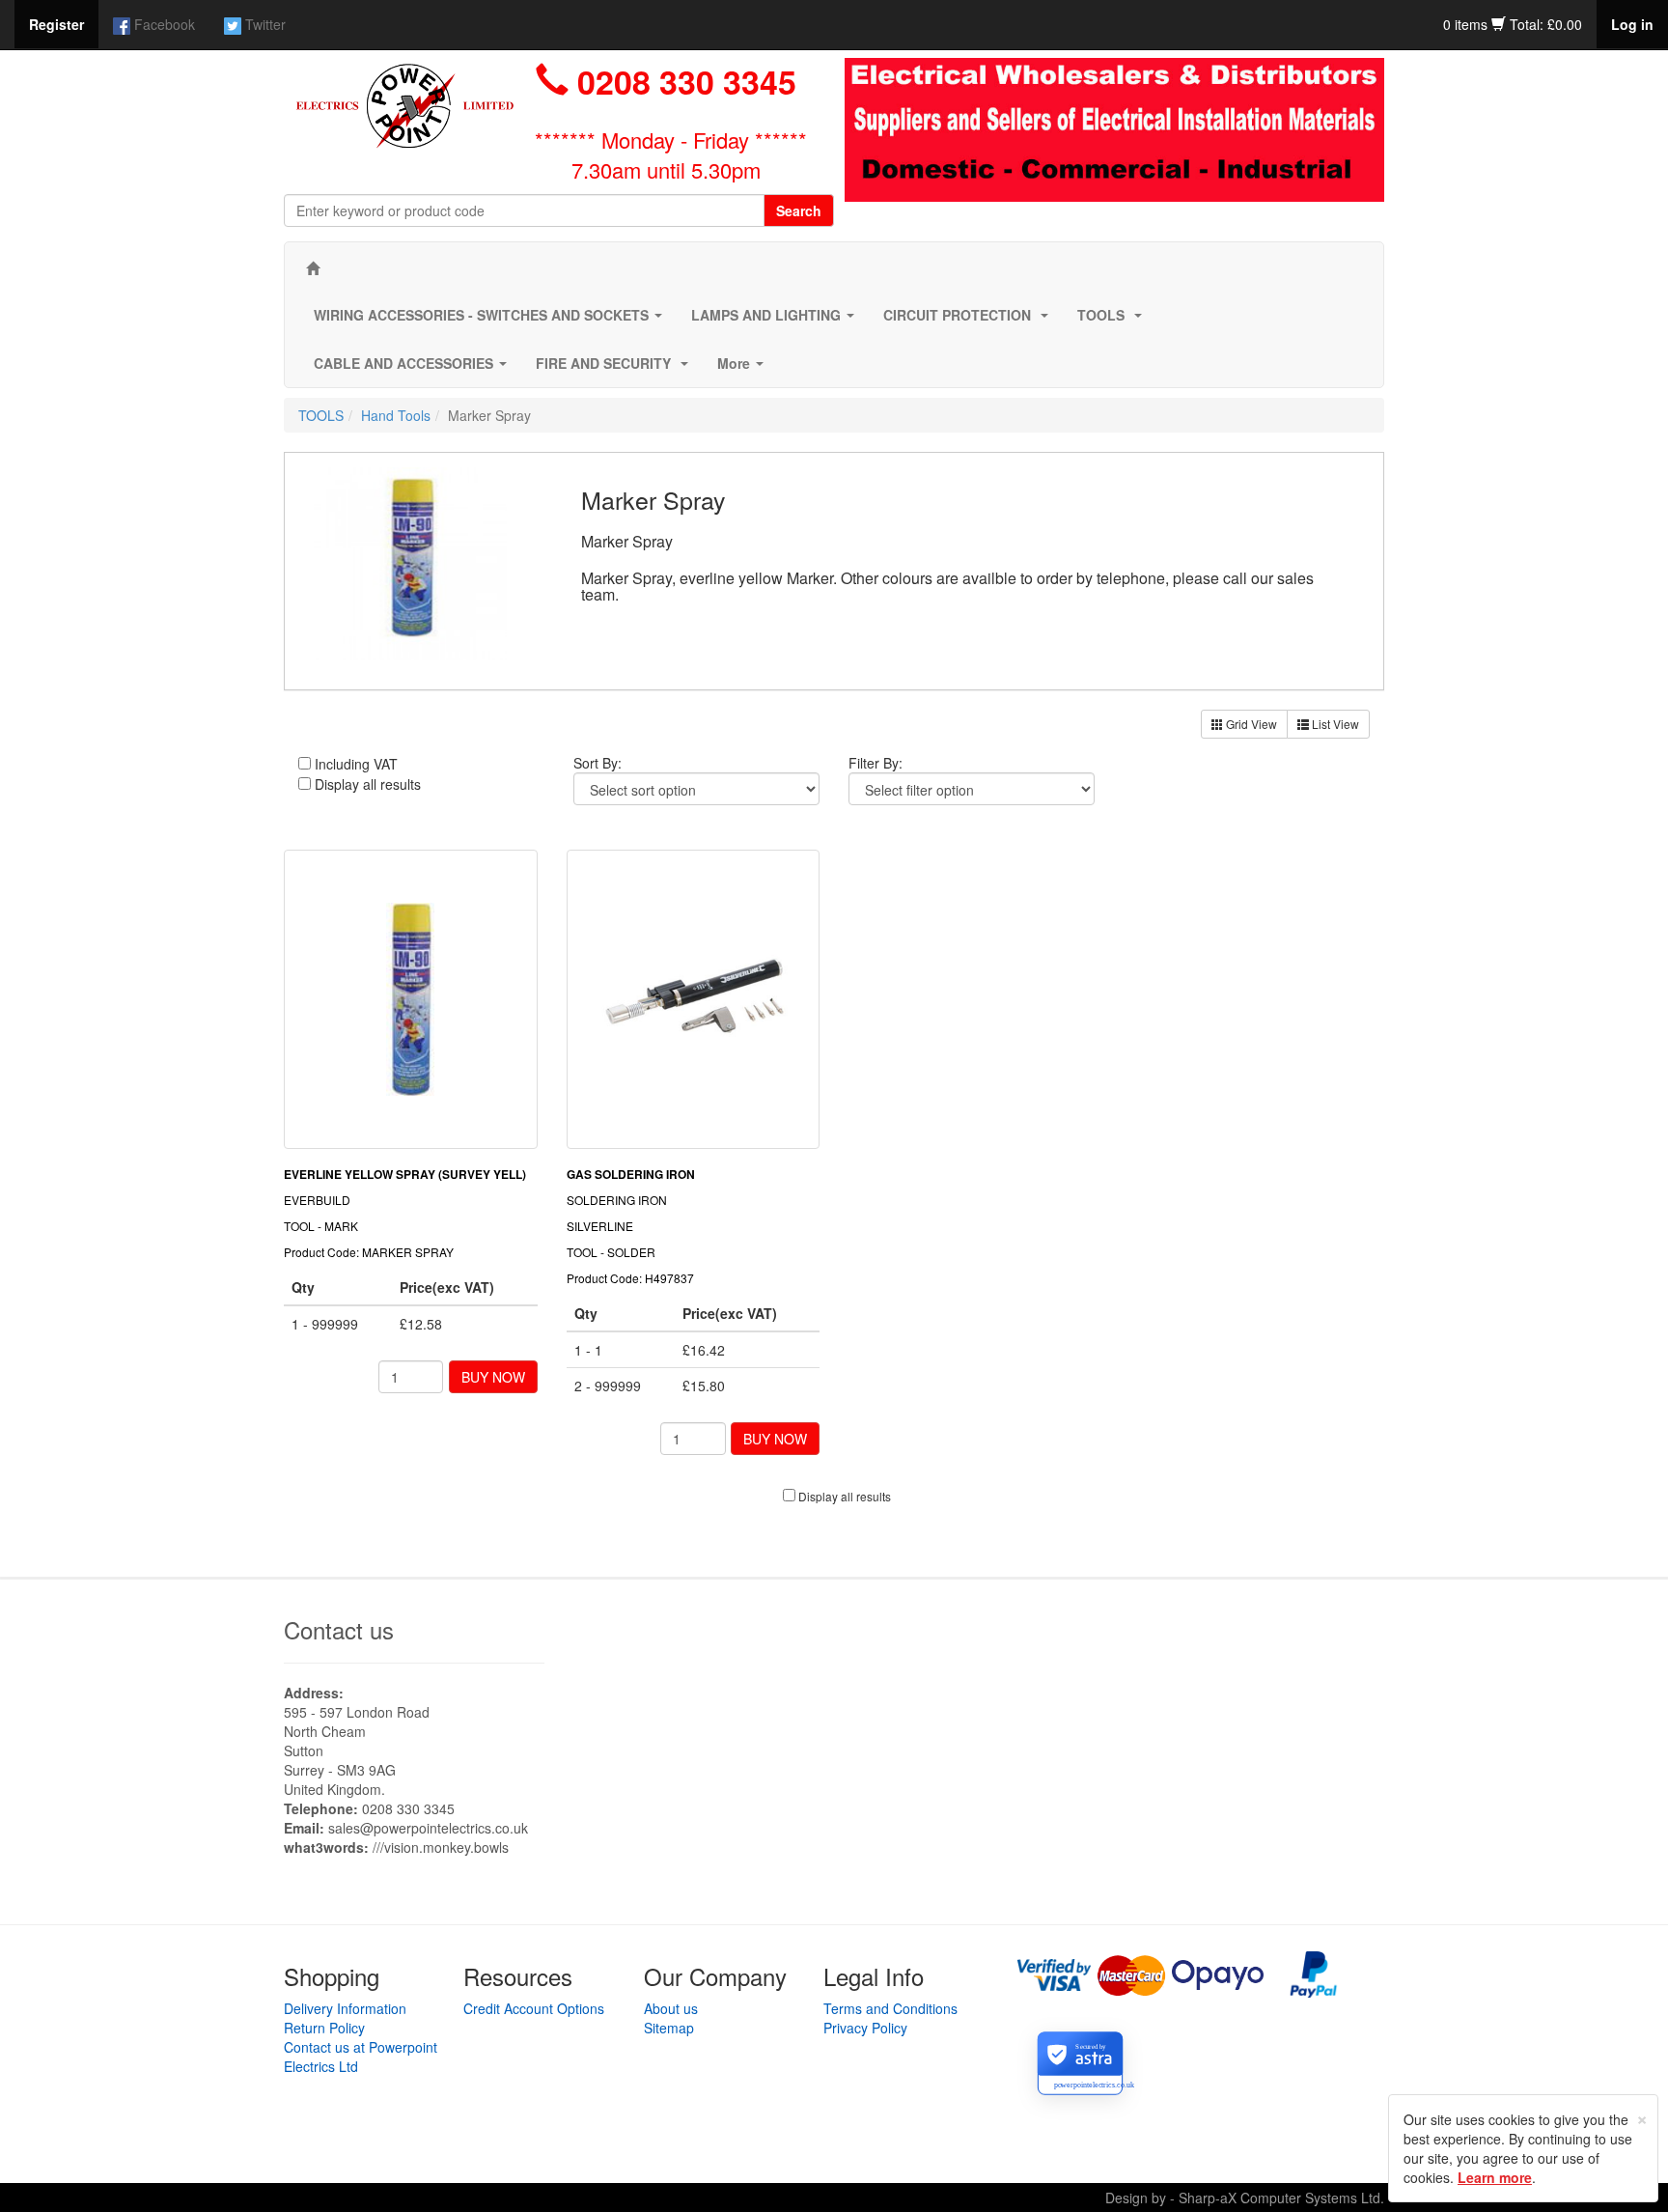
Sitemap (669, 2028)
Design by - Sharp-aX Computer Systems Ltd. (1245, 2198)
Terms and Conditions (890, 2008)
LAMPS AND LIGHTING (777, 321)
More (744, 369)
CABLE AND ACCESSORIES (414, 369)
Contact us (339, 1629)
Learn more (1495, 2177)
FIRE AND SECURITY (616, 369)
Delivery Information (345, 2008)
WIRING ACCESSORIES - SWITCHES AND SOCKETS (492, 321)
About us (671, 2008)
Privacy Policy (865, 2028)
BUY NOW (493, 1377)
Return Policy (324, 2028)
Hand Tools (396, 415)
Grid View (1250, 724)
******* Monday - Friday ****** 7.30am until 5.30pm (671, 154)
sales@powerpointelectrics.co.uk (428, 1828)
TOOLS (1113, 321)
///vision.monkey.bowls (441, 1847)
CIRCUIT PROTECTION (970, 321)
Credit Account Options (534, 2008)
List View (1334, 724)
